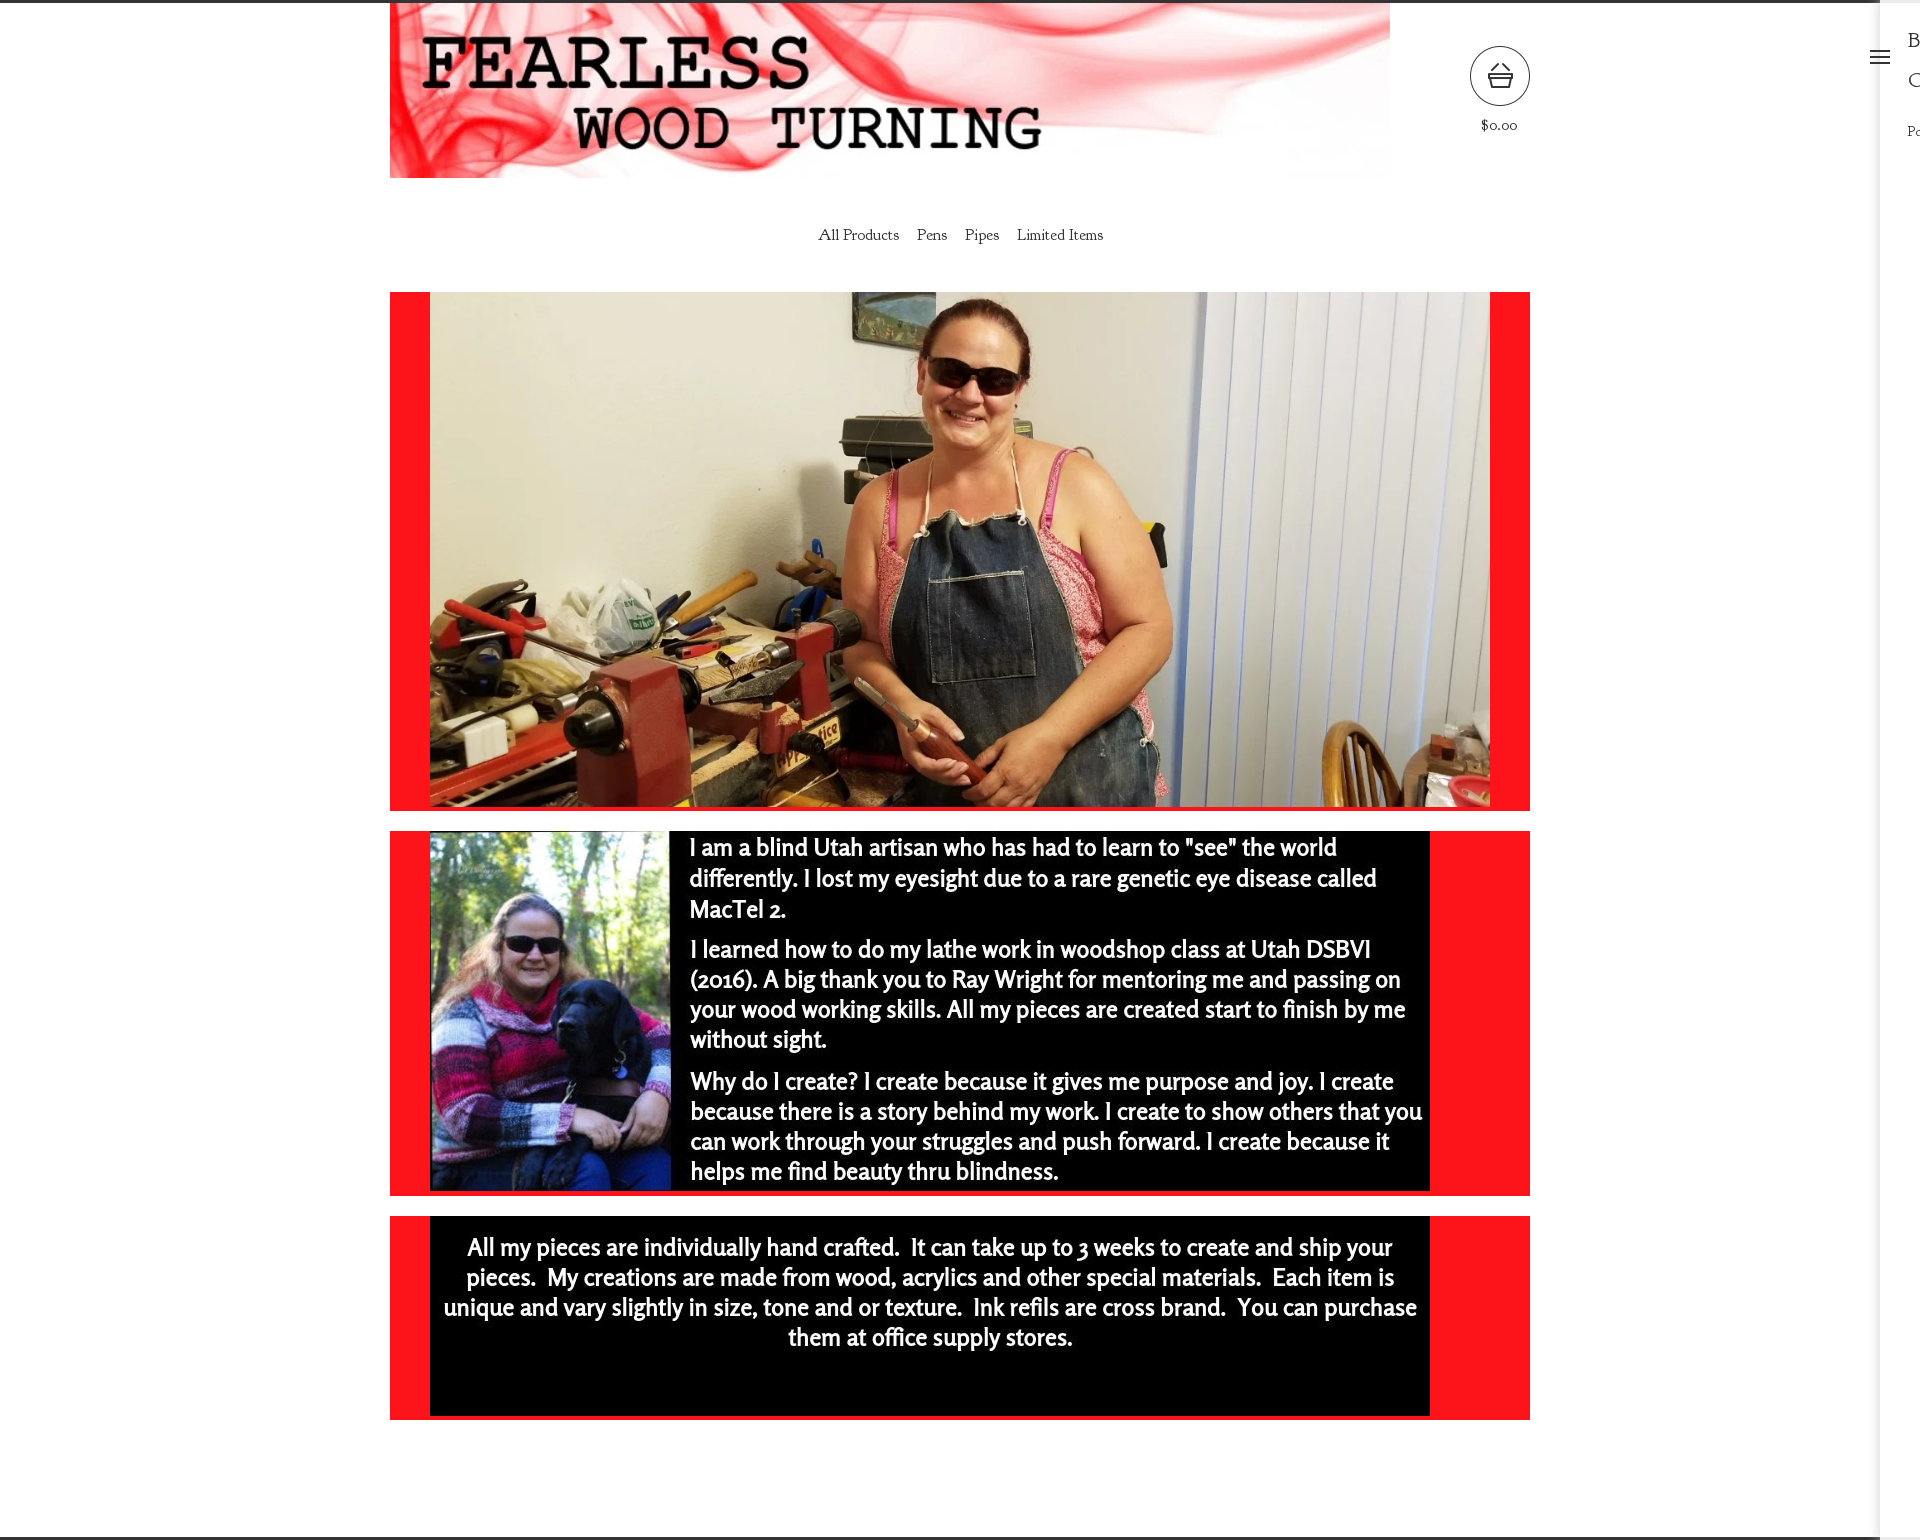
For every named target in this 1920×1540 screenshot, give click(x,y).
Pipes (982, 235)
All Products (858, 235)
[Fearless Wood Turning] (890, 90)
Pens (932, 235)
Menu (1880, 57)
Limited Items (1060, 235)
